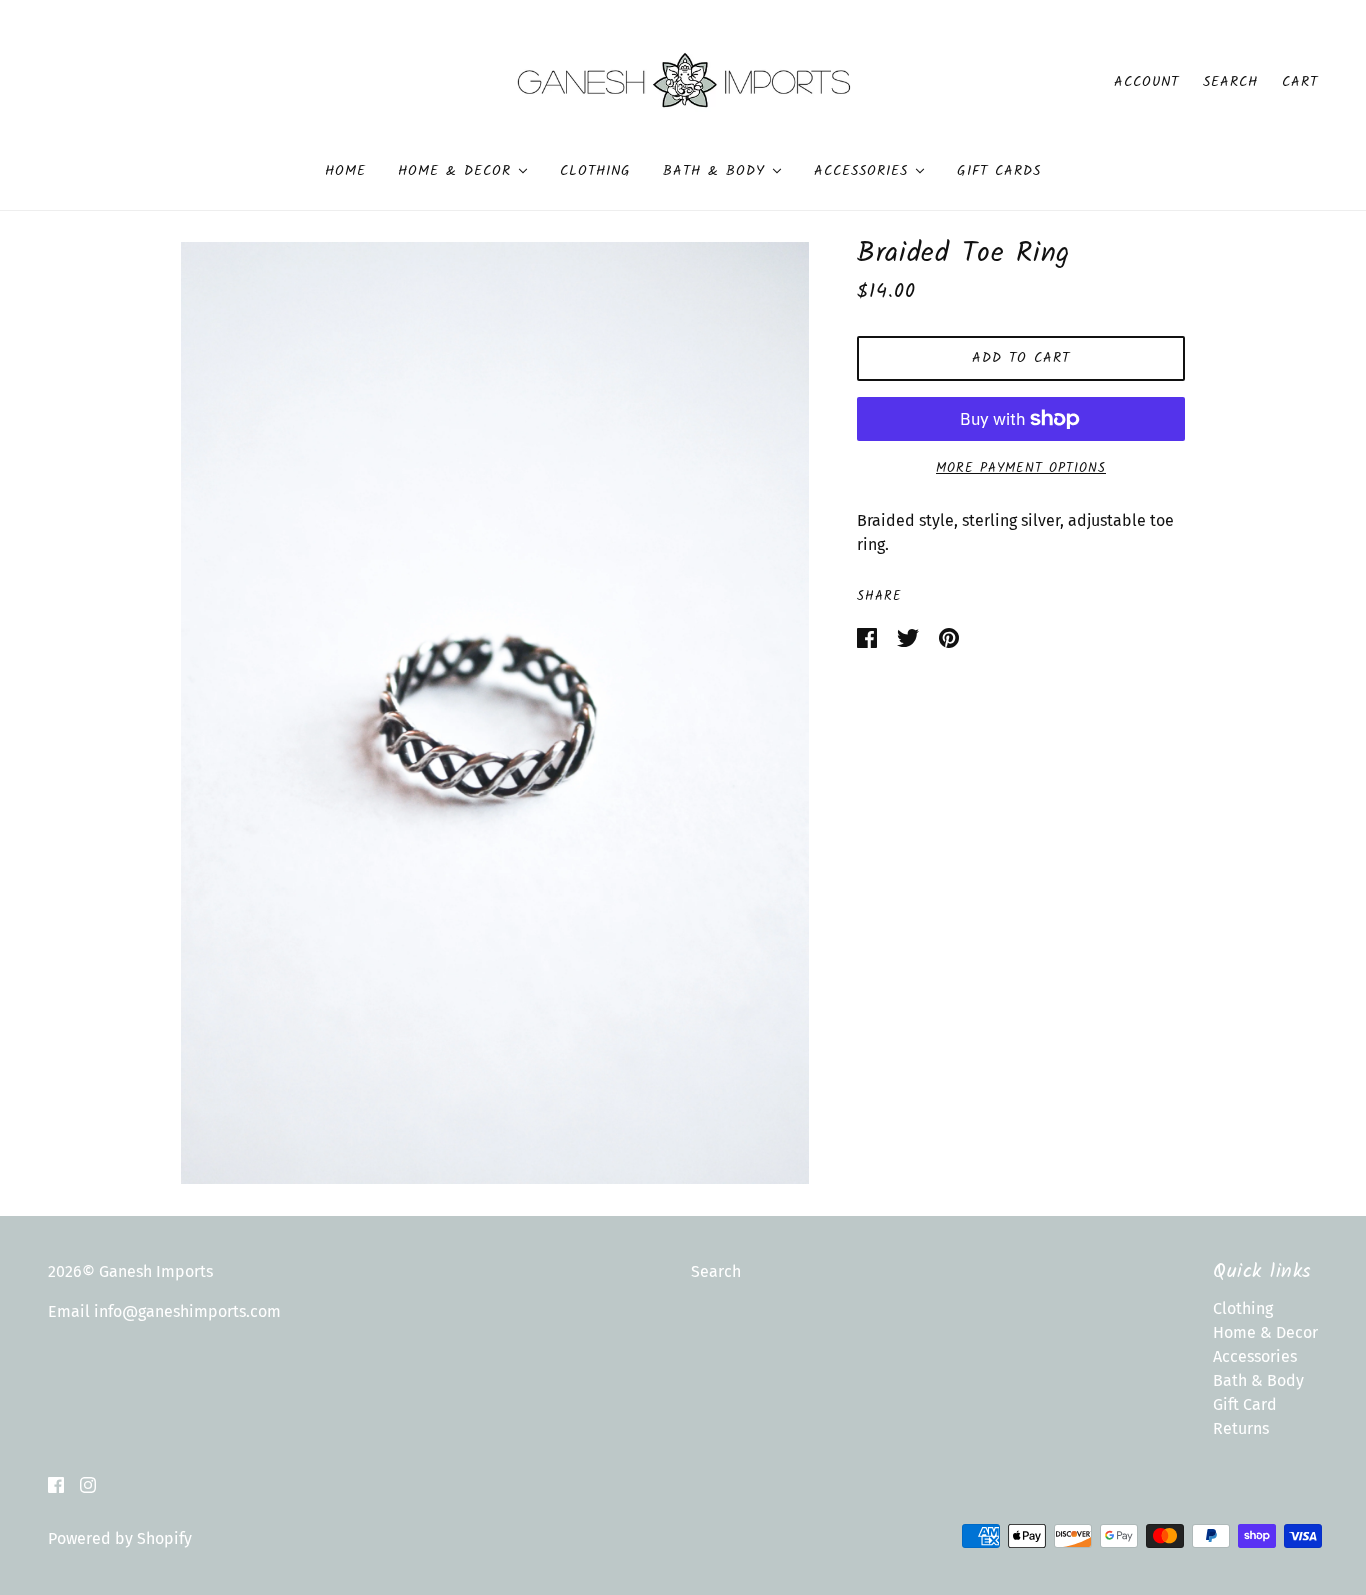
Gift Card (1245, 1404)
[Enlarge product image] (495, 713)
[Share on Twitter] (910, 636)
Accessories (1255, 1356)
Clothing (1243, 1308)
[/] (683, 80)
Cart (1300, 82)
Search (1230, 82)
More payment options (1021, 468)
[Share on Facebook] (869, 636)
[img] (56, 1484)
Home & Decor (1265, 1332)
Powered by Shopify (120, 1538)
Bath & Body (1258, 1380)
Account (1146, 82)
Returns (1241, 1428)
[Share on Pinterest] (949, 636)
